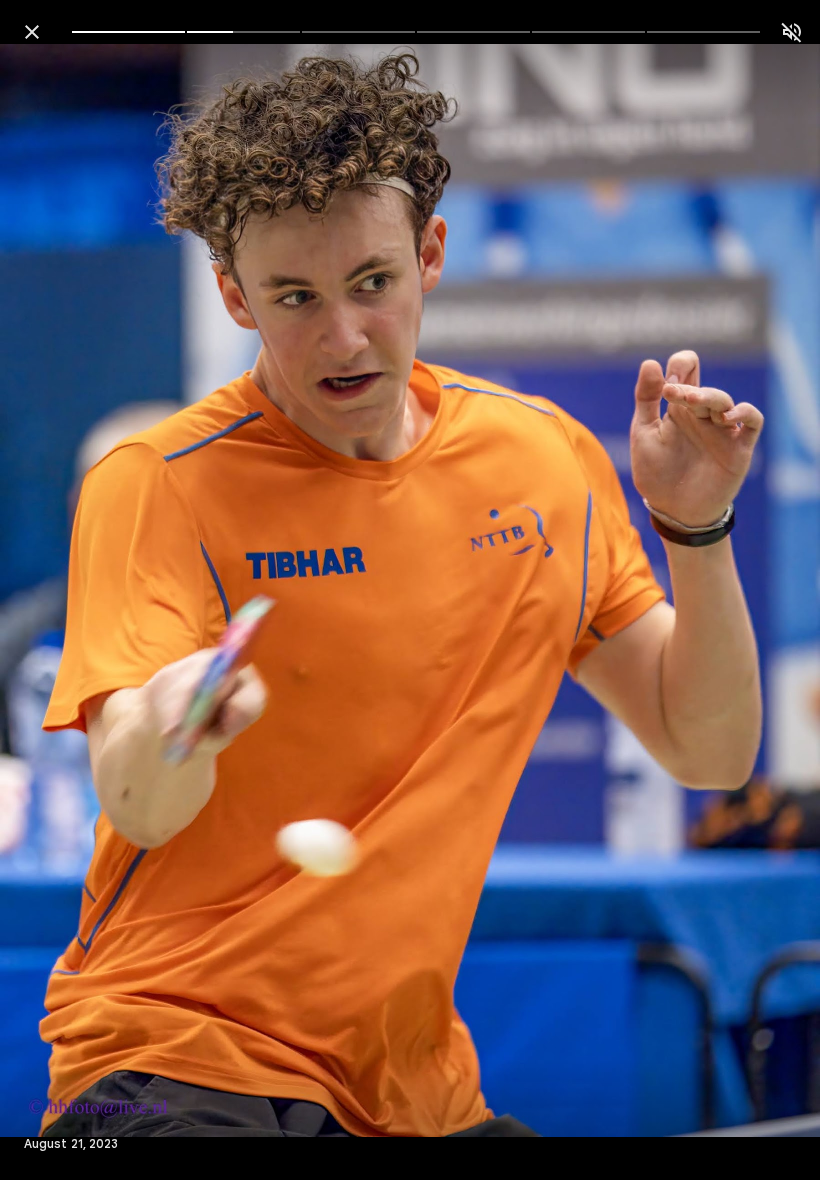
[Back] (32, 32)
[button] (56, 590)
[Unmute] (792, 32)
